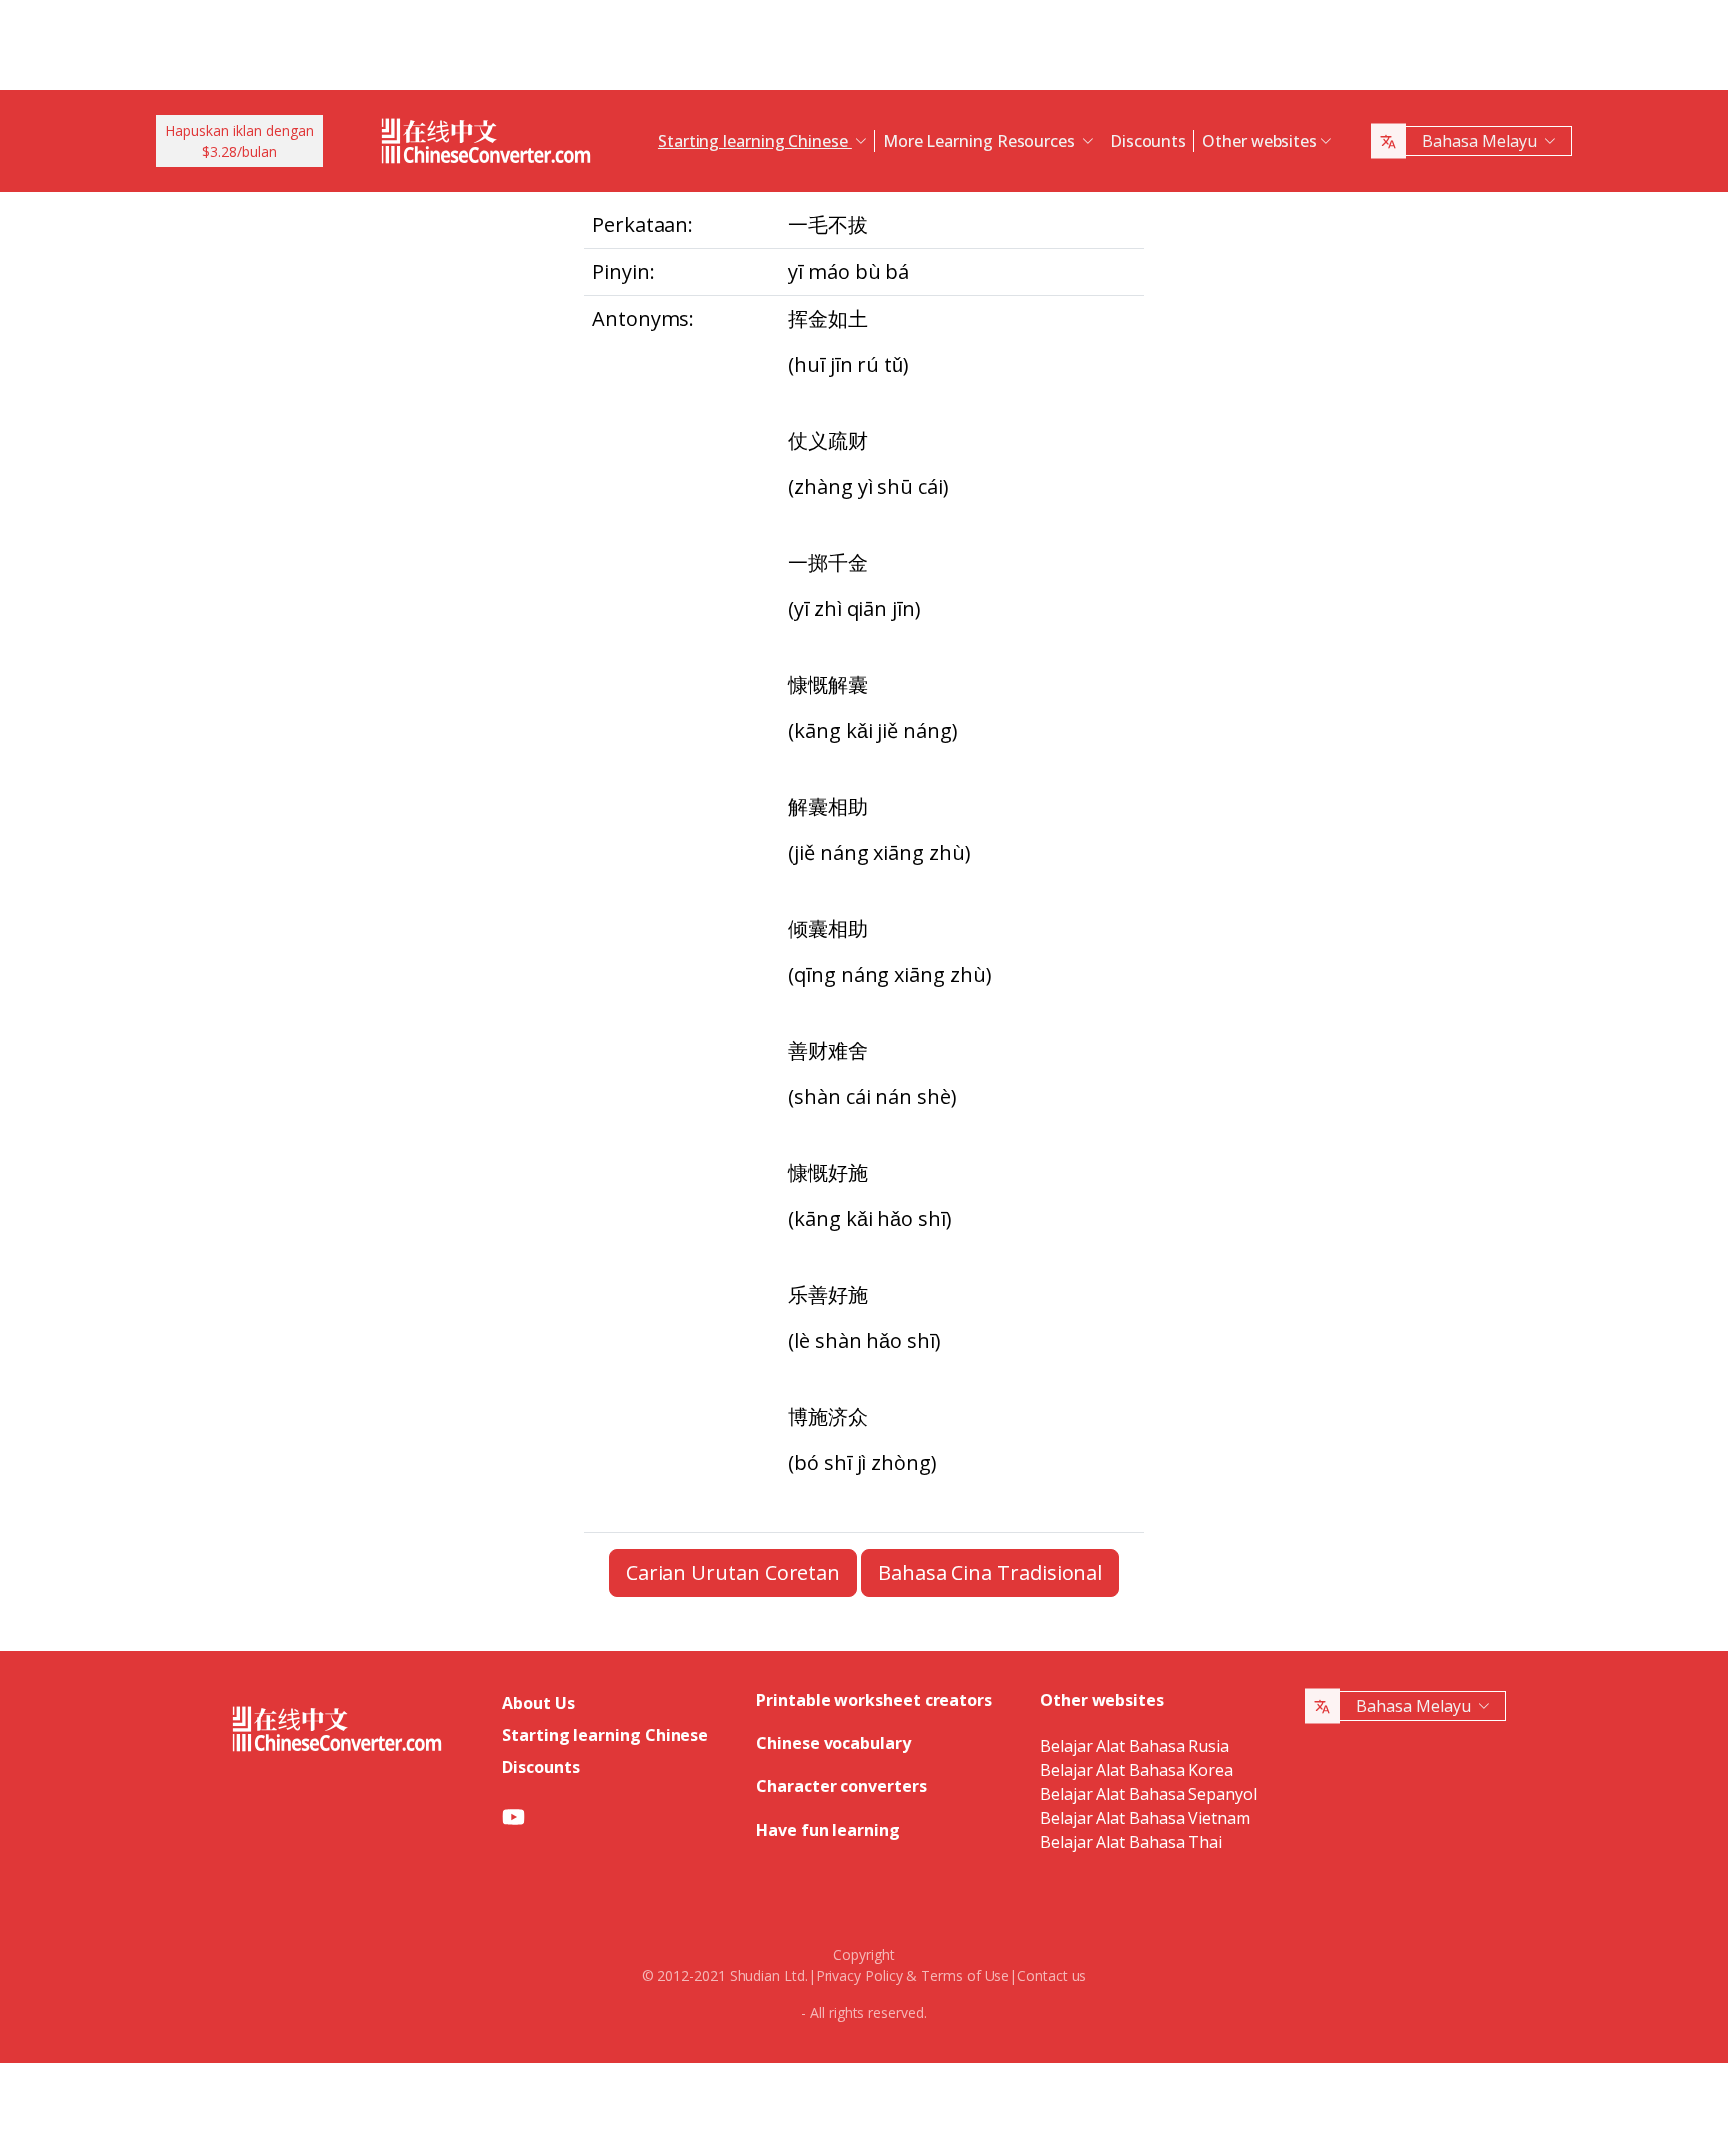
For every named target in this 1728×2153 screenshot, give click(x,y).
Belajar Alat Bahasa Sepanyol (1148, 1794)
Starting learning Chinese (605, 1735)
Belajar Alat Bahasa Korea (1136, 1770)
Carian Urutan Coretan (733, 1572)
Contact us (1051, 1975)
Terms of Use (965, 1975)
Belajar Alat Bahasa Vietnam (1145, 1818)
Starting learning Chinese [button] (755, 141)
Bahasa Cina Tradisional (990, 1572)
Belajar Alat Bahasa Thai (1131, 1842)
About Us (538, 1703)
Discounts (1148, 141)
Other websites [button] (1259, 141)
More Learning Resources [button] (981, 141)
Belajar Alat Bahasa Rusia (1134, 1746)
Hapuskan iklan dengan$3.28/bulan (239, 141)
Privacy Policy (859, 1975)
